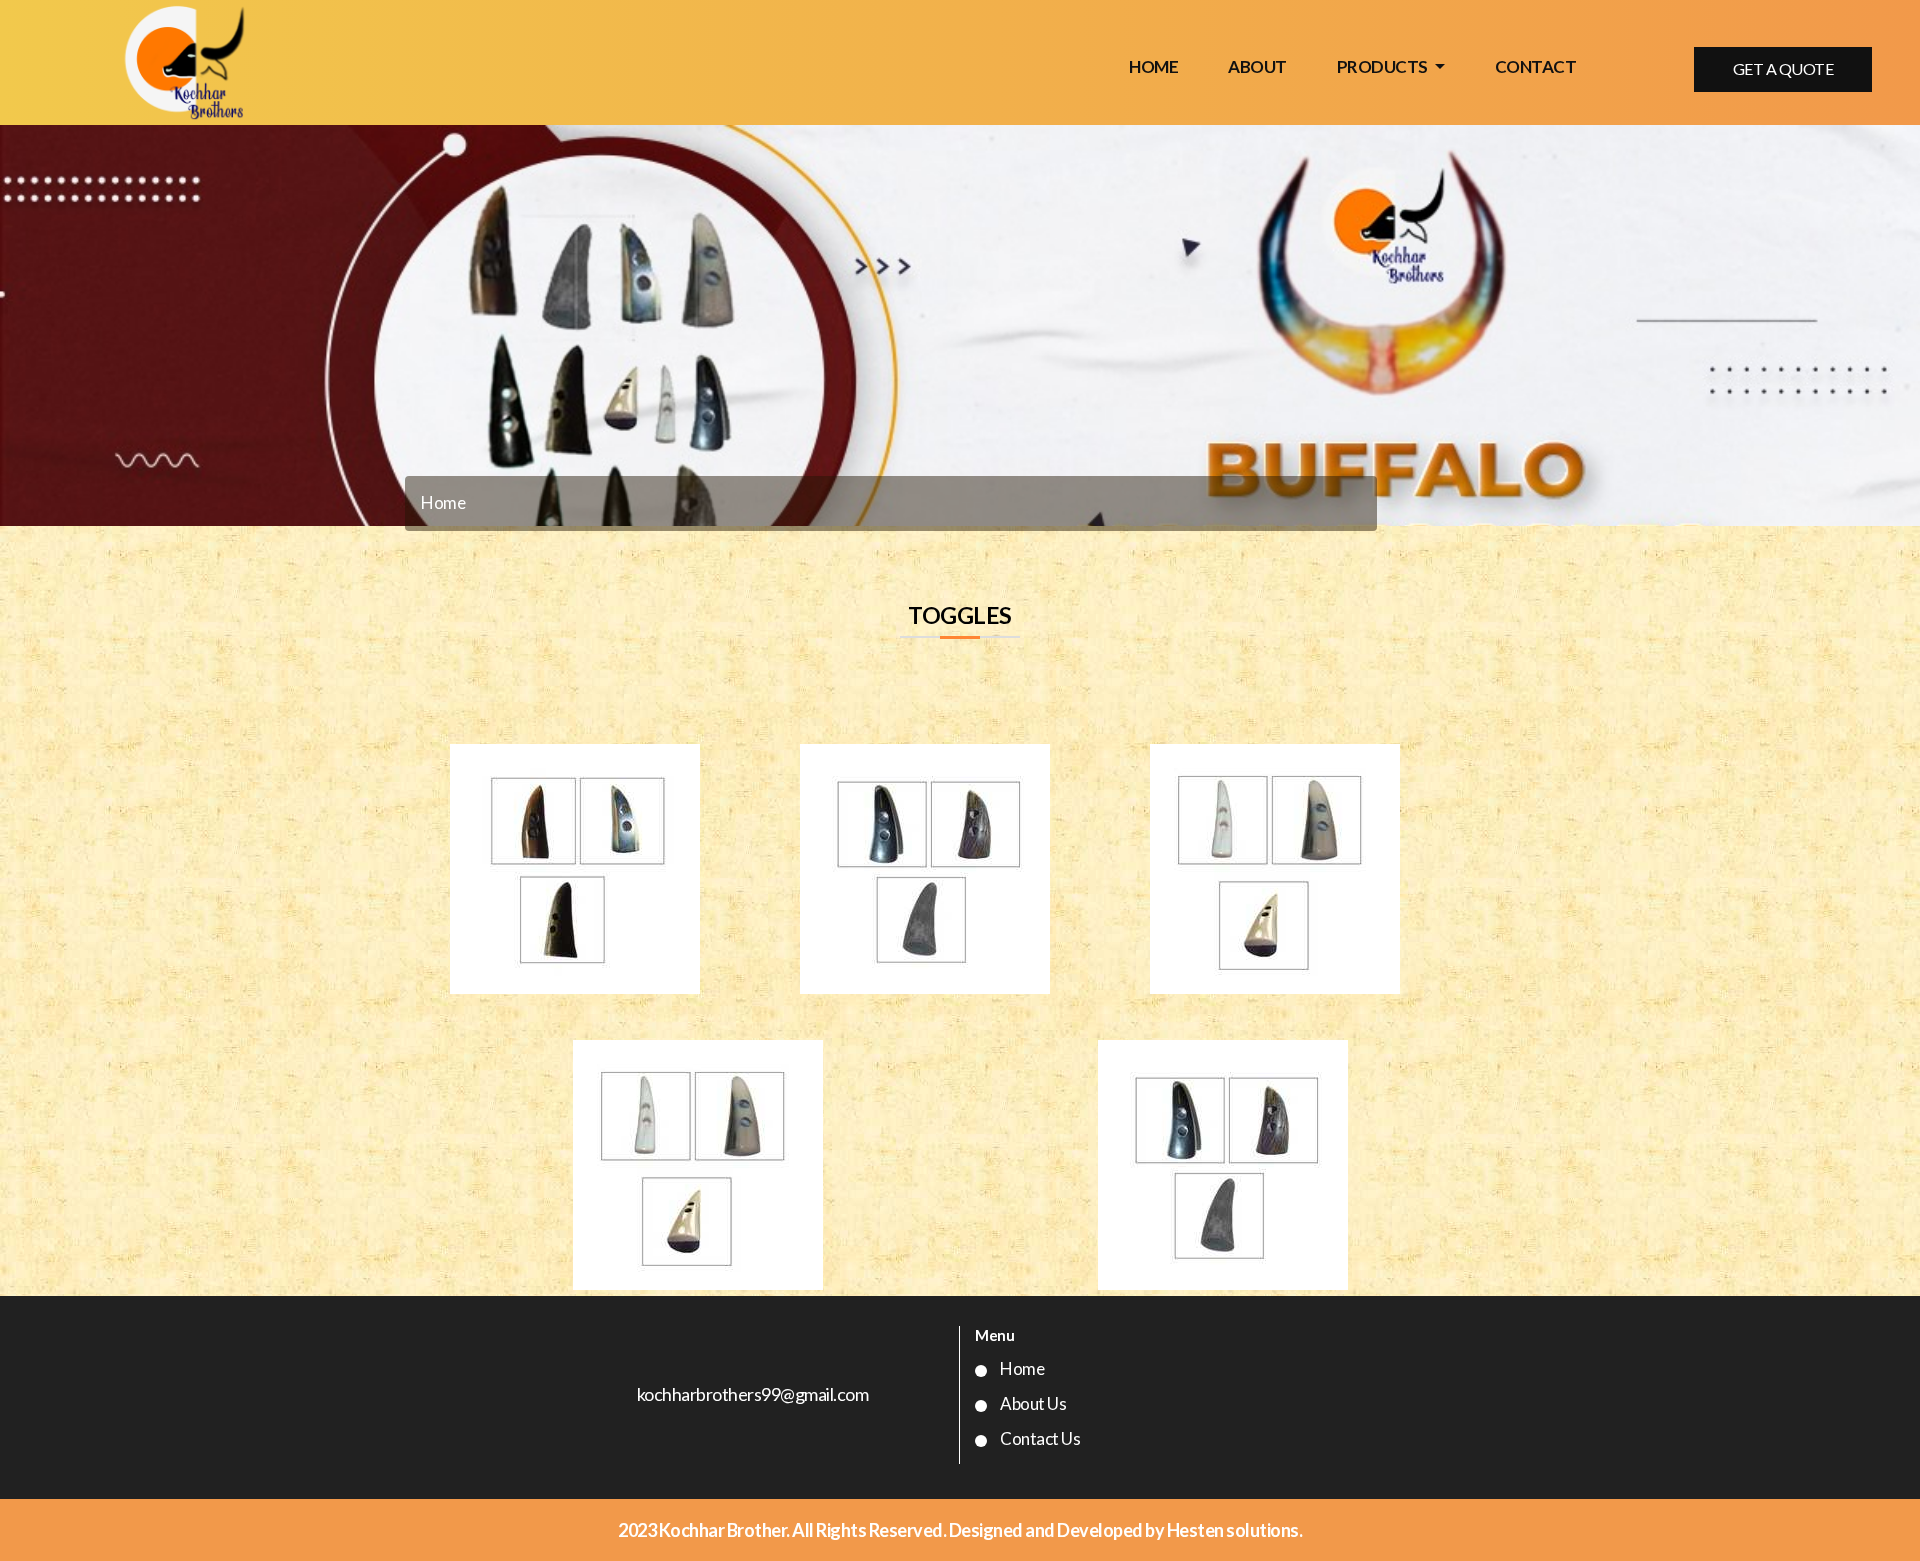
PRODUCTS (1384, 67)
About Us (1033, 1404)
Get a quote (1783, 68)
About (1257, 67)
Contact (1536, 67)
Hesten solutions (1233, 1530)
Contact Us (1040, 1439)
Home (1153, 67)
